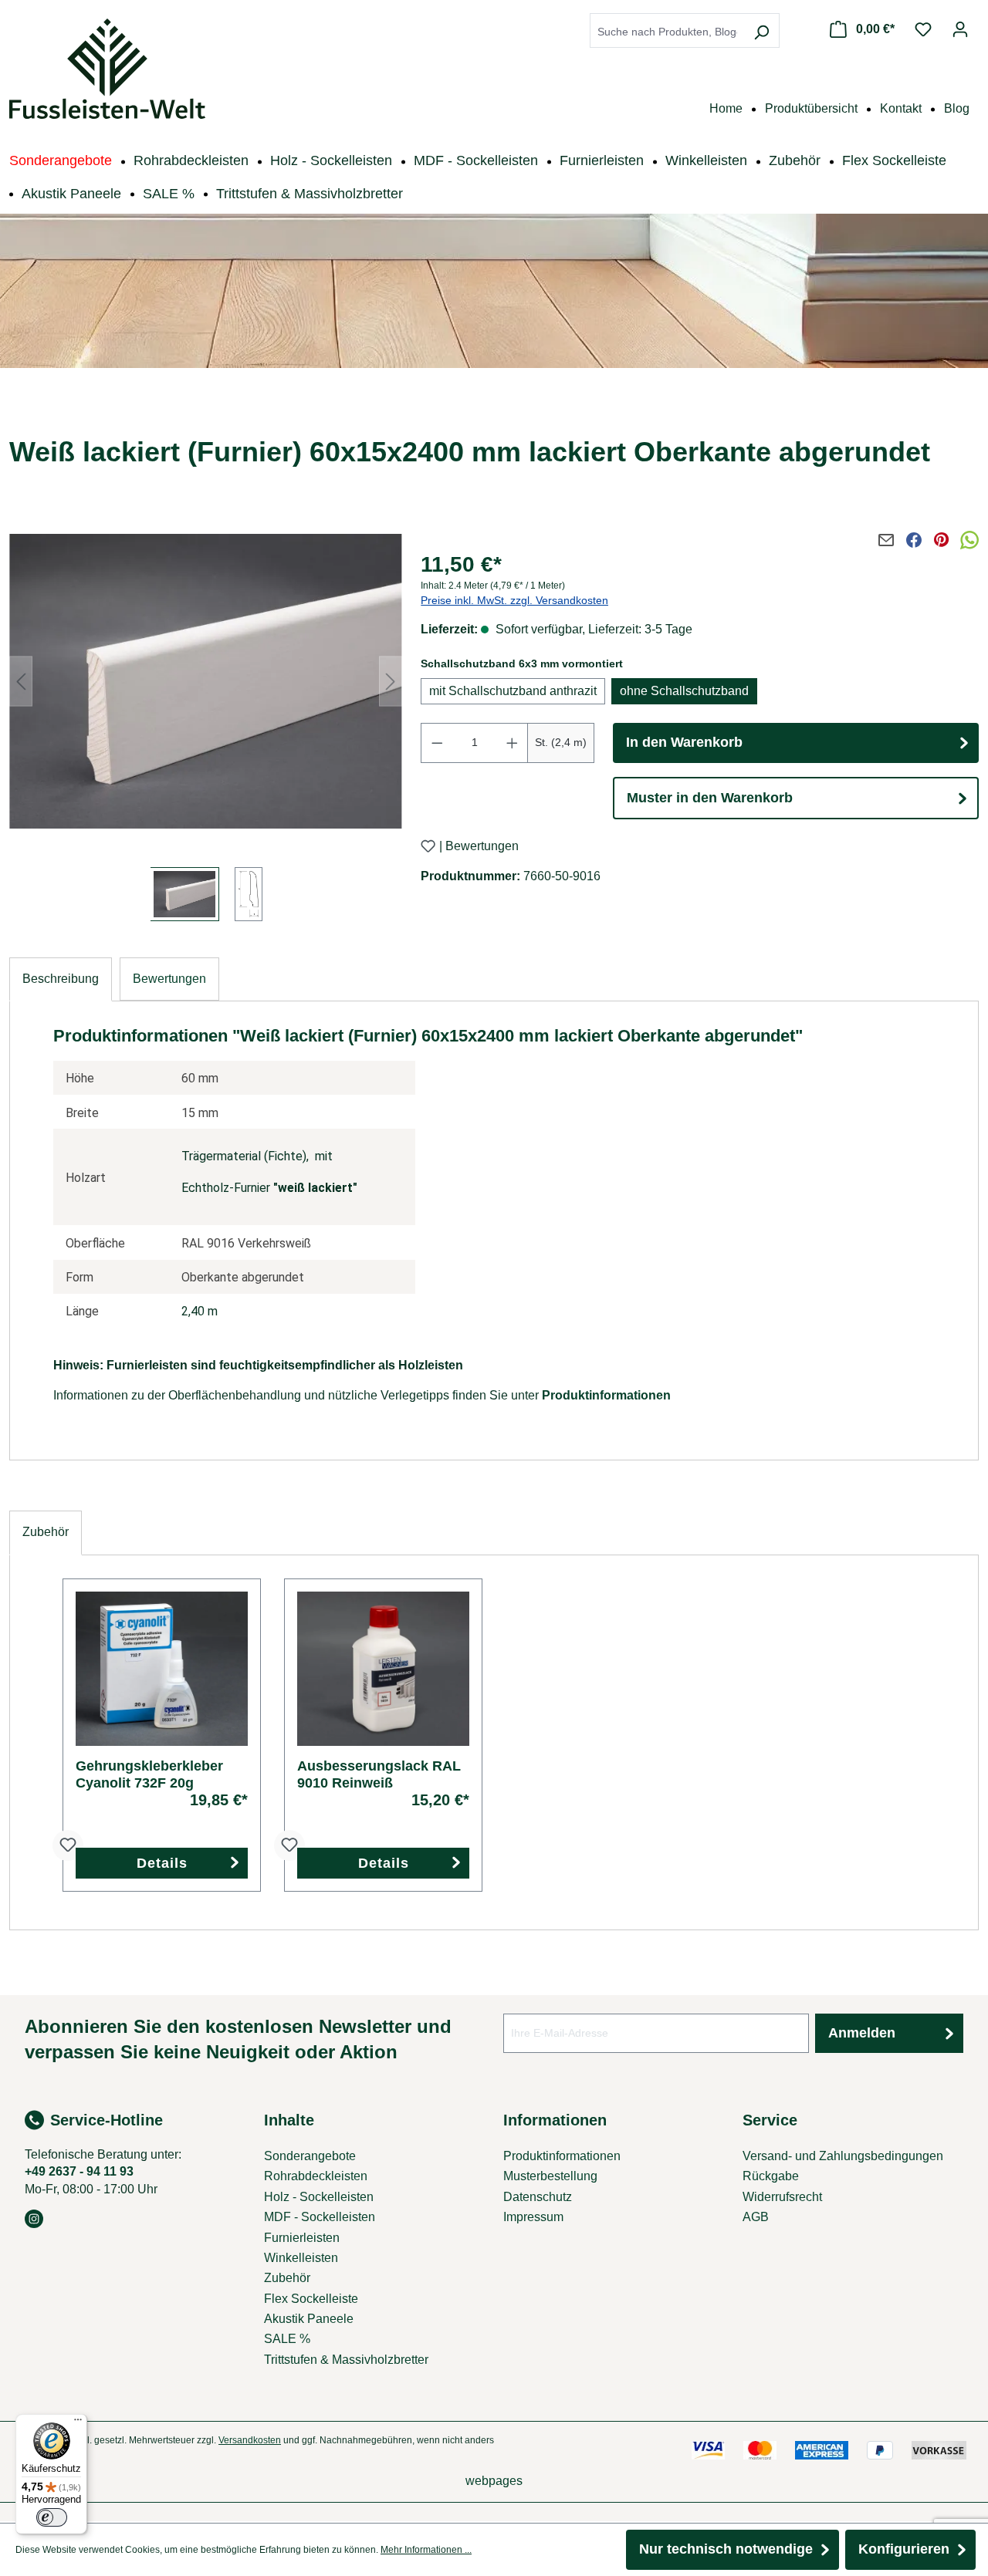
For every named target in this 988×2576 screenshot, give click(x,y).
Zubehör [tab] (46, 1532)
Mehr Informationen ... (426, 2550)
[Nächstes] (391, 681)
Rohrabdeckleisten (316, 2176)
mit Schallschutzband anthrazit (513, 691)
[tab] (61, 979)
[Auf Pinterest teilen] (942, 540)
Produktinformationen (606, 1395)
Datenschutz (538, 2197)
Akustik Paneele (309, 2319)
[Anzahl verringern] (437, 743)
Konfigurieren (904, 2549)
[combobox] (667, 32)
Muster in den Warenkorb (710, 798)
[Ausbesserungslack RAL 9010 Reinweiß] (383, 1669)
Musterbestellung (550, 2176)
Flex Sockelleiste (311, 2299)
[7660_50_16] (206, 681)
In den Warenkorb (684, 742)
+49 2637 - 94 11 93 (79, 2171)
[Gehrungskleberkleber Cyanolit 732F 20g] (162, 1669)
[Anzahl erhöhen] (513, 743)
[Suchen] (761, 32)
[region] (206, 722)
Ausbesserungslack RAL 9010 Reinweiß (379, 1774)
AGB (756, 2217)
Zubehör (287, 2278)
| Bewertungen (479, 847)
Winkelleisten (301, 2258)
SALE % (287, 2339)
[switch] (52, 2517)
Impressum (533, 2217)
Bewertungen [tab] (169, 979)
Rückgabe (771, 2176)
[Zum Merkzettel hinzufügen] (428, 846)
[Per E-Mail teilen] (886, 540)
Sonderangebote (310, 2156)
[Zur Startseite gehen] (107, 69)
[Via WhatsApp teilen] (969, 540)
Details (162, 1863)
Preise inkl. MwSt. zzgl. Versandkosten (514, 600)
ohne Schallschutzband (684, 691)
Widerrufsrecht (782, 2197)
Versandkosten (250, 2440)
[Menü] (78, 2423)
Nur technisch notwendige (726, 2549)
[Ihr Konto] (960, 29)
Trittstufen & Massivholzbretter (346, 2360)
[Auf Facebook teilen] (914, 540)
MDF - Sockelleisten (320, 2217)
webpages (494, 2481)
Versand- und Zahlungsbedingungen (843, 2156)
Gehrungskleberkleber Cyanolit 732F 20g (149, 1774)
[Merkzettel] (923, 29)
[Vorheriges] (21, 681)
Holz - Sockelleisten (319, 2197)
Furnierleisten (302, 2238)
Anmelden (862, 2033)
